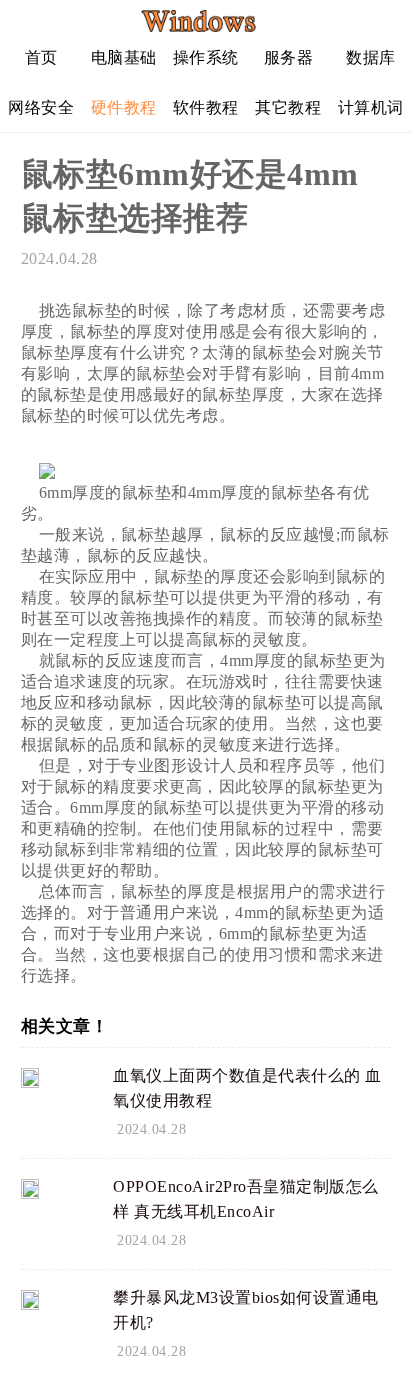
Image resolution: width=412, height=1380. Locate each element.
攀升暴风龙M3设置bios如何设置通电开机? (246, 1310)
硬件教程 (124, 107)
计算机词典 (371, 115)
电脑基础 (124, 57)
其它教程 (288, 107)
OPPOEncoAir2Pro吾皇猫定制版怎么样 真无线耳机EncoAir (246, 1199)
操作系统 (206, 57)
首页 (41, 57)
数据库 (371, 57)
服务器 (289, 57)
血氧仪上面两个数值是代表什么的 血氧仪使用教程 (247, 1088)
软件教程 (206, 107)
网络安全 (41, 107)
